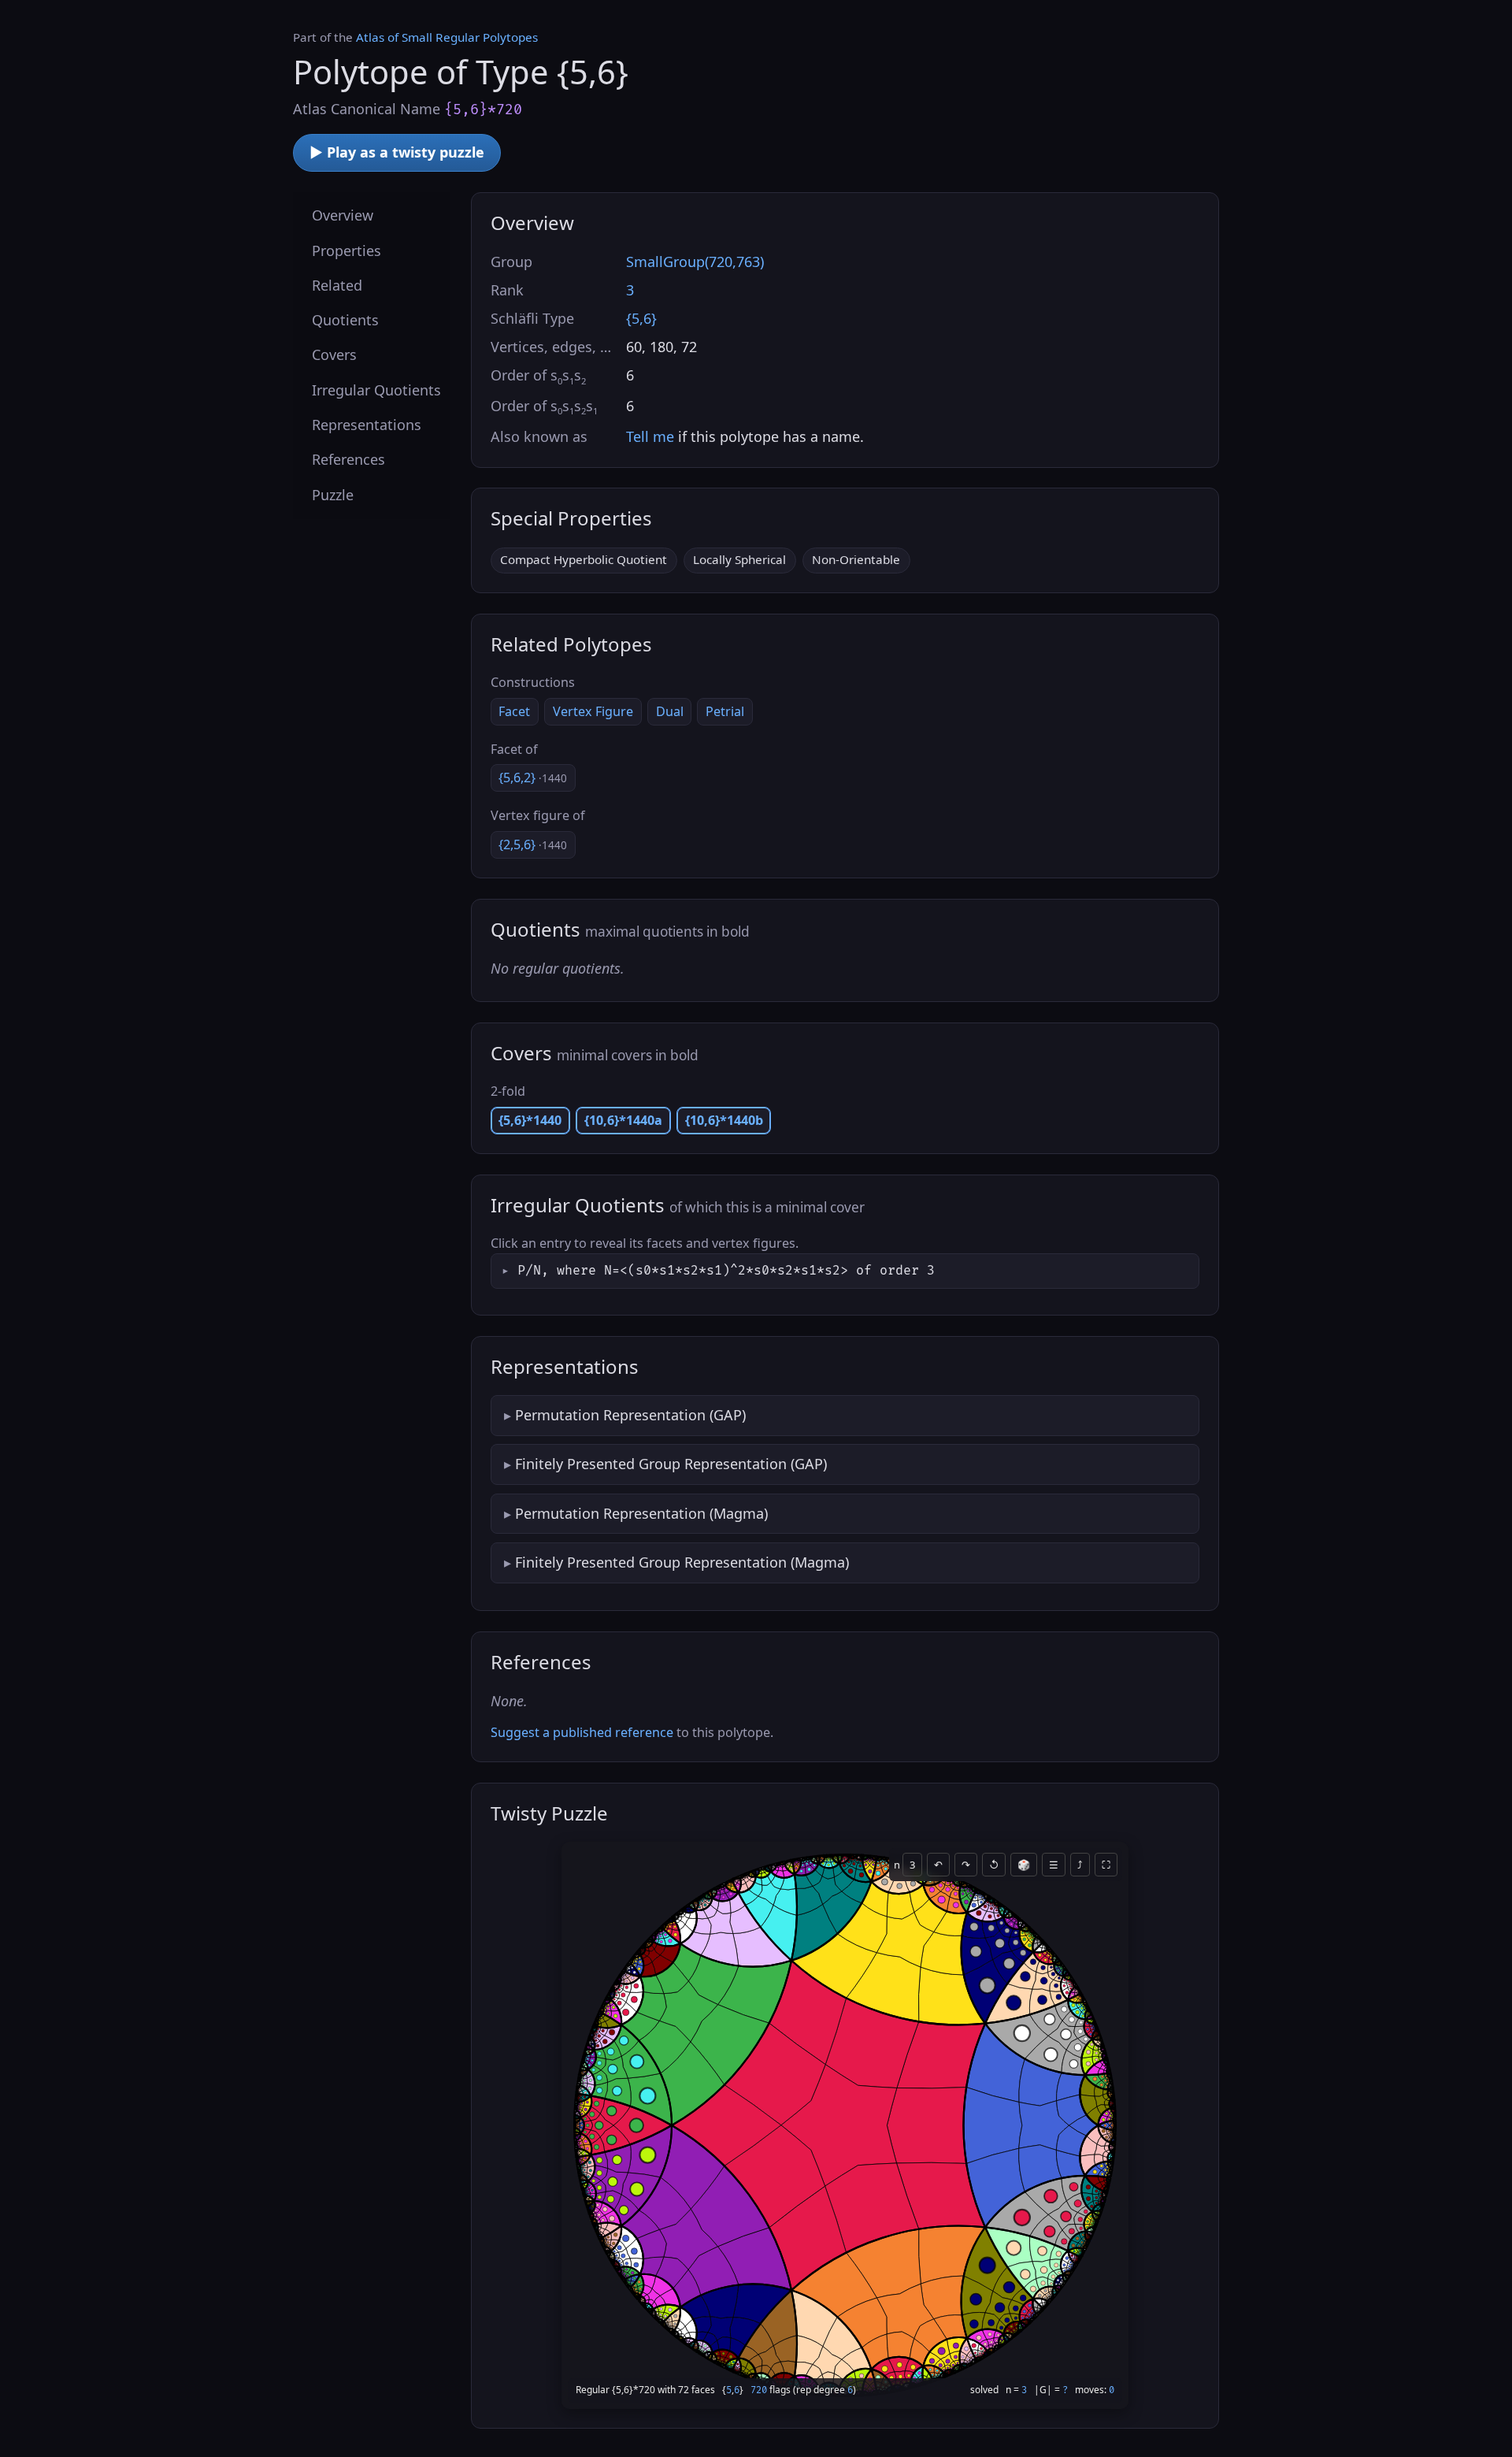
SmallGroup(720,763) (695, 262)
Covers (334, 354)
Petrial (725, 711)
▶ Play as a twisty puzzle (397, 152)
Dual (670, 711)
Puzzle (333, 494)
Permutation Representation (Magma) (641, 1513)
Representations (367, 425)
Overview (343, 215)
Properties (346, 250)
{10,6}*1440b (724, 1120)
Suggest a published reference (582, 1732)
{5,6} (641, 318)
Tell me (650, 436)
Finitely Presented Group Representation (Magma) (682, 1562)
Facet (514, 711)
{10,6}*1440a (623, 1120)
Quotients (345, 320)
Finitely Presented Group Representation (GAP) (671, 1464)
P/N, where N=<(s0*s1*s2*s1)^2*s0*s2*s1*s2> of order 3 (726, 1271)
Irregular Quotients (376, 389)
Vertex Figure (593, 711)
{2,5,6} (533, 844)
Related (337, 284)
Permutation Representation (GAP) (630, 1415)
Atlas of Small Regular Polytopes (447, 37)
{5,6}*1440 (530, 1120)
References (348, 459)
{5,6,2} (533, 778)
